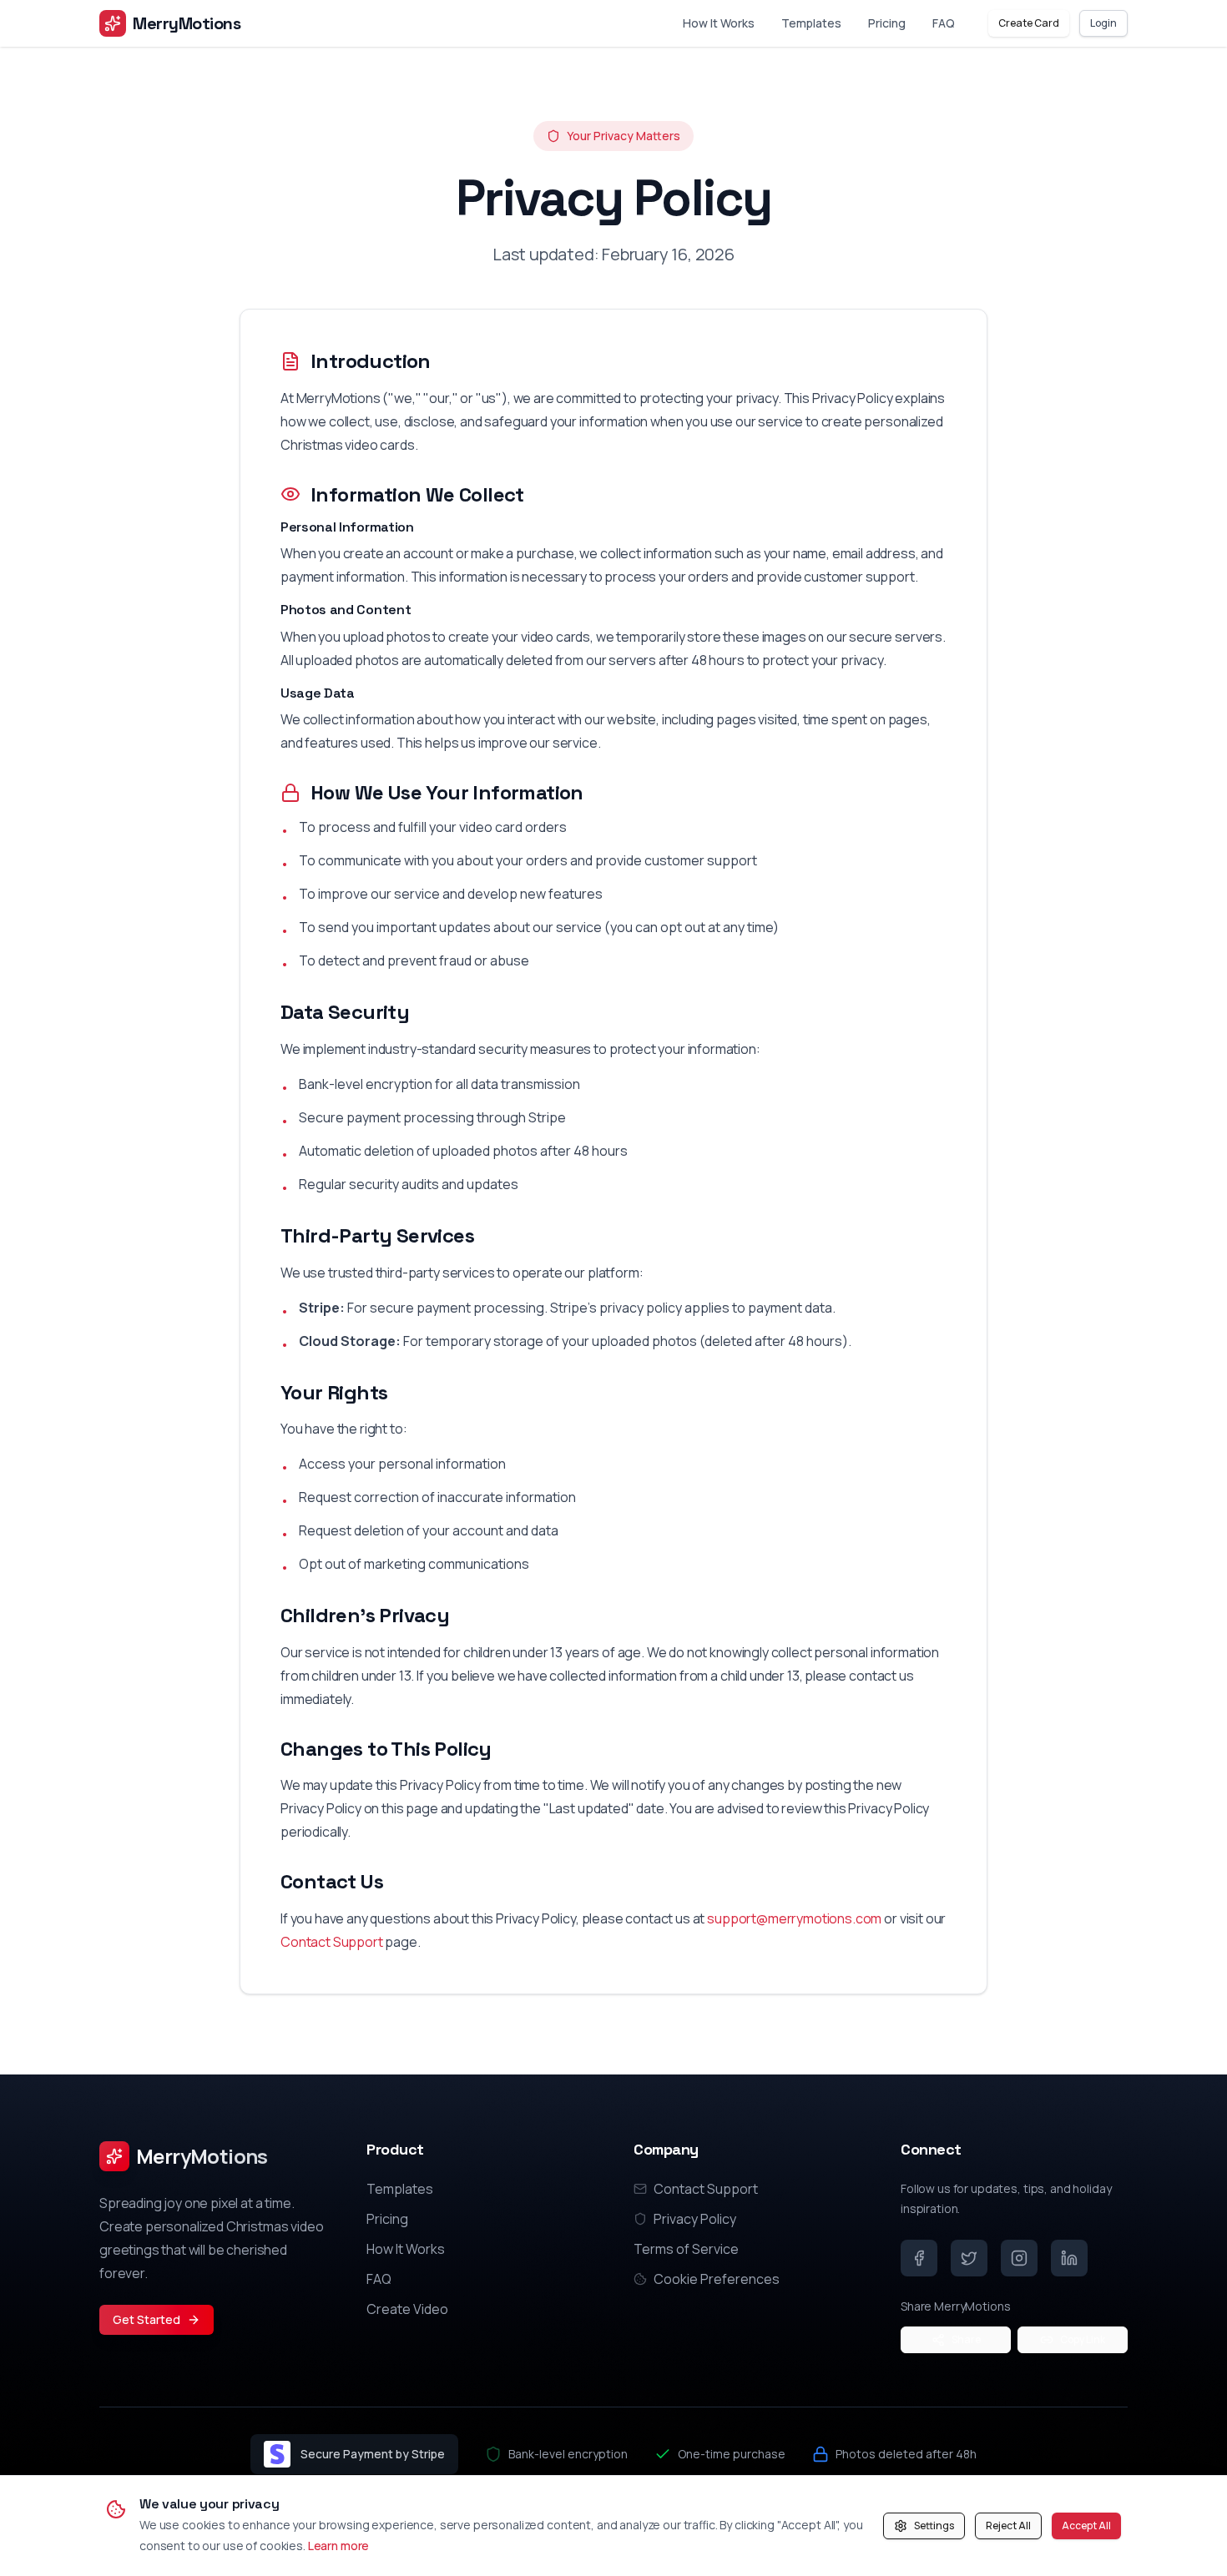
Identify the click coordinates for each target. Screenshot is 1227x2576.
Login (1103, 23)
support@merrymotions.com (794, 1918)
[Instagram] (1019, 2258)
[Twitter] (969, 2258)
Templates (811, 23)
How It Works (719, 23)
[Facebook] (919, 2258)
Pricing (887, 23)
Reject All (1008, 2526)
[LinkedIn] (1069, 2258)
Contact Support (332, 1942)
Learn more (339, 2546)
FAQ (944, 23)
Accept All (1086, 2526)
